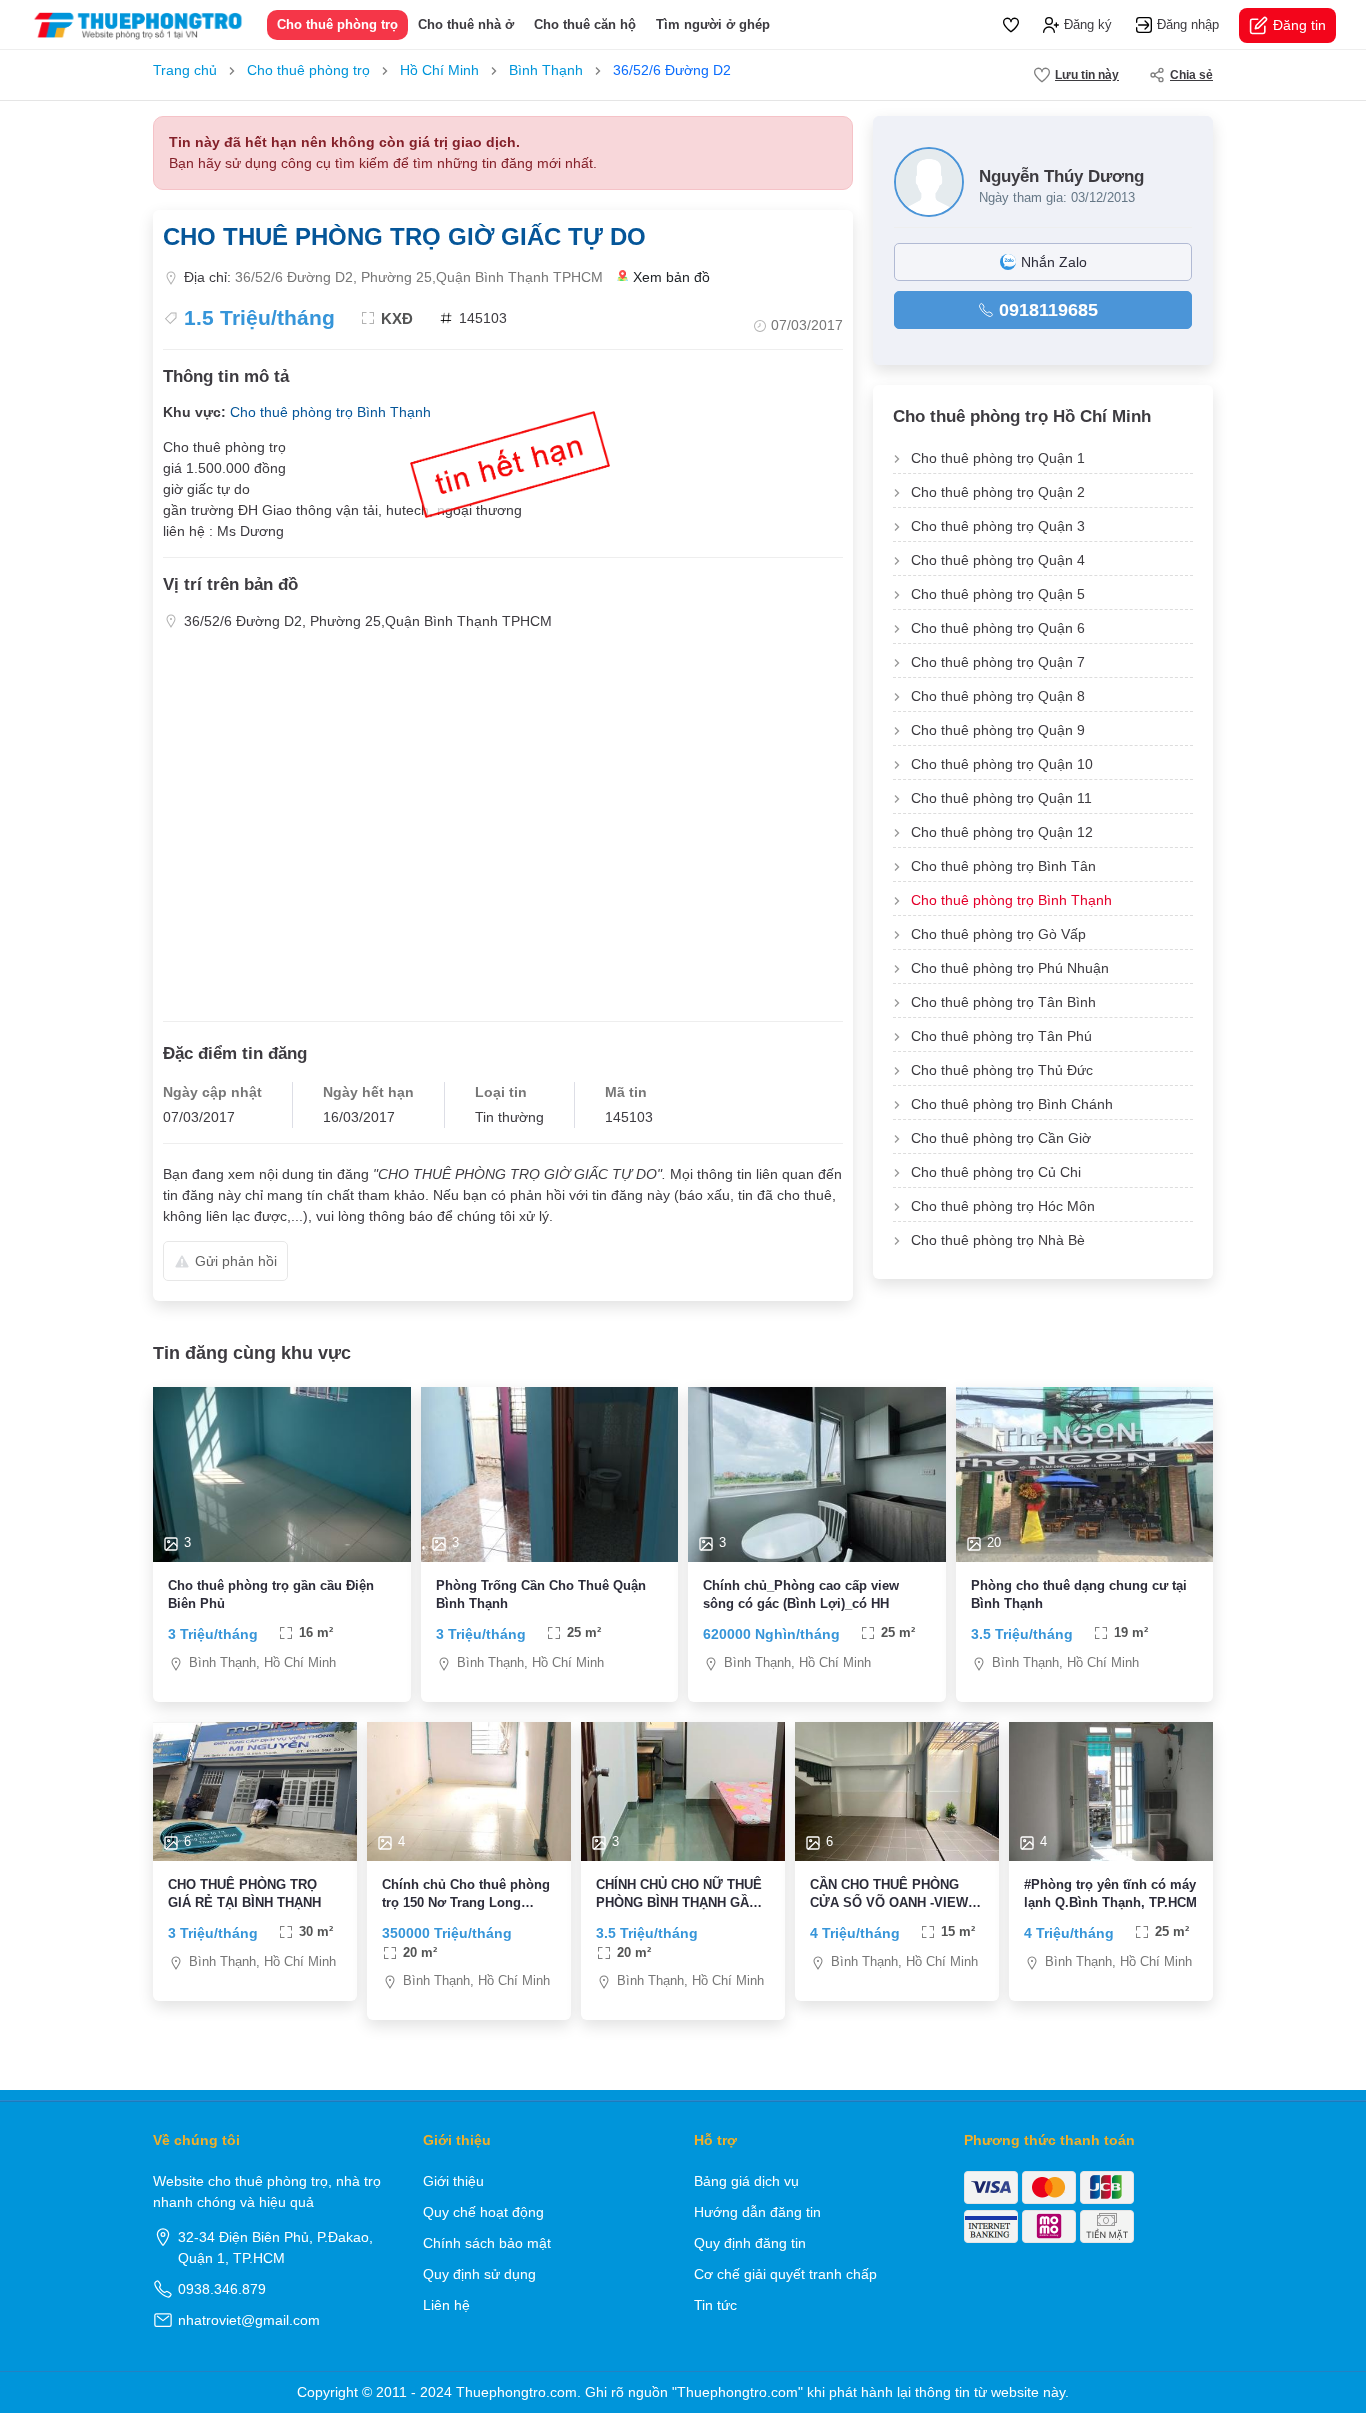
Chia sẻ (1191, 75)
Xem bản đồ (671, 277)
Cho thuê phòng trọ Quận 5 (998, 594)
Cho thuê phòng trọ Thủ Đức (1002, 1070)
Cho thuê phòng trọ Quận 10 (1002, 764)
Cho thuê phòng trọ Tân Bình (1003, 1002)
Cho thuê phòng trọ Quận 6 (998, 628)
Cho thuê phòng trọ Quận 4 (998, 560)
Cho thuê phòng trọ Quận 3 (998, 526)
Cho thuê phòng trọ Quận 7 (998, 662)
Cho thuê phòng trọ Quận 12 (1002, 832)
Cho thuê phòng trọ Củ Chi (996, 1172)
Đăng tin (1299, 25)
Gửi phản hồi (236, 1261)
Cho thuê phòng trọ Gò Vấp (998, 934)
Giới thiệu (453, 2181)
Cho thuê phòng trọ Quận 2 (998, 492)
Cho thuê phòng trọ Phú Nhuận (1010, 968)
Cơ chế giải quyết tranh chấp (785, 2274)
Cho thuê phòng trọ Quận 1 (998, 458)
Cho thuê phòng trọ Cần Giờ (1001, 1138)
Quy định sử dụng (479, 2274)
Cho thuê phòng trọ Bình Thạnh (330, 412)
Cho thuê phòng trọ (337, 24)
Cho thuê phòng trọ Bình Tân (1003, 866)
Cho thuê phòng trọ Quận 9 (998, 730)
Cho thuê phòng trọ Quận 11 (1001, 798)
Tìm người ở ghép (713, 24)
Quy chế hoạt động (483, 2212)
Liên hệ (446, 2305)
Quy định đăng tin (750, 2243)
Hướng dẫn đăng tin (757, 2212)
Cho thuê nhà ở (466, 24)
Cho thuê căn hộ (585, 24)
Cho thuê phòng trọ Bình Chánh (1012, 1104)
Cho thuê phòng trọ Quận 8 (998, 696)
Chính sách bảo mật (487, 2243)
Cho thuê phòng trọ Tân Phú (1001, 1036)
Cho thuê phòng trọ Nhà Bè (998, 1240)
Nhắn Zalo (1054, 262)
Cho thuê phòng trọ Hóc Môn (1003, 1206)
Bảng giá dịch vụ (746, 2181)
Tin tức (715, 2305)
